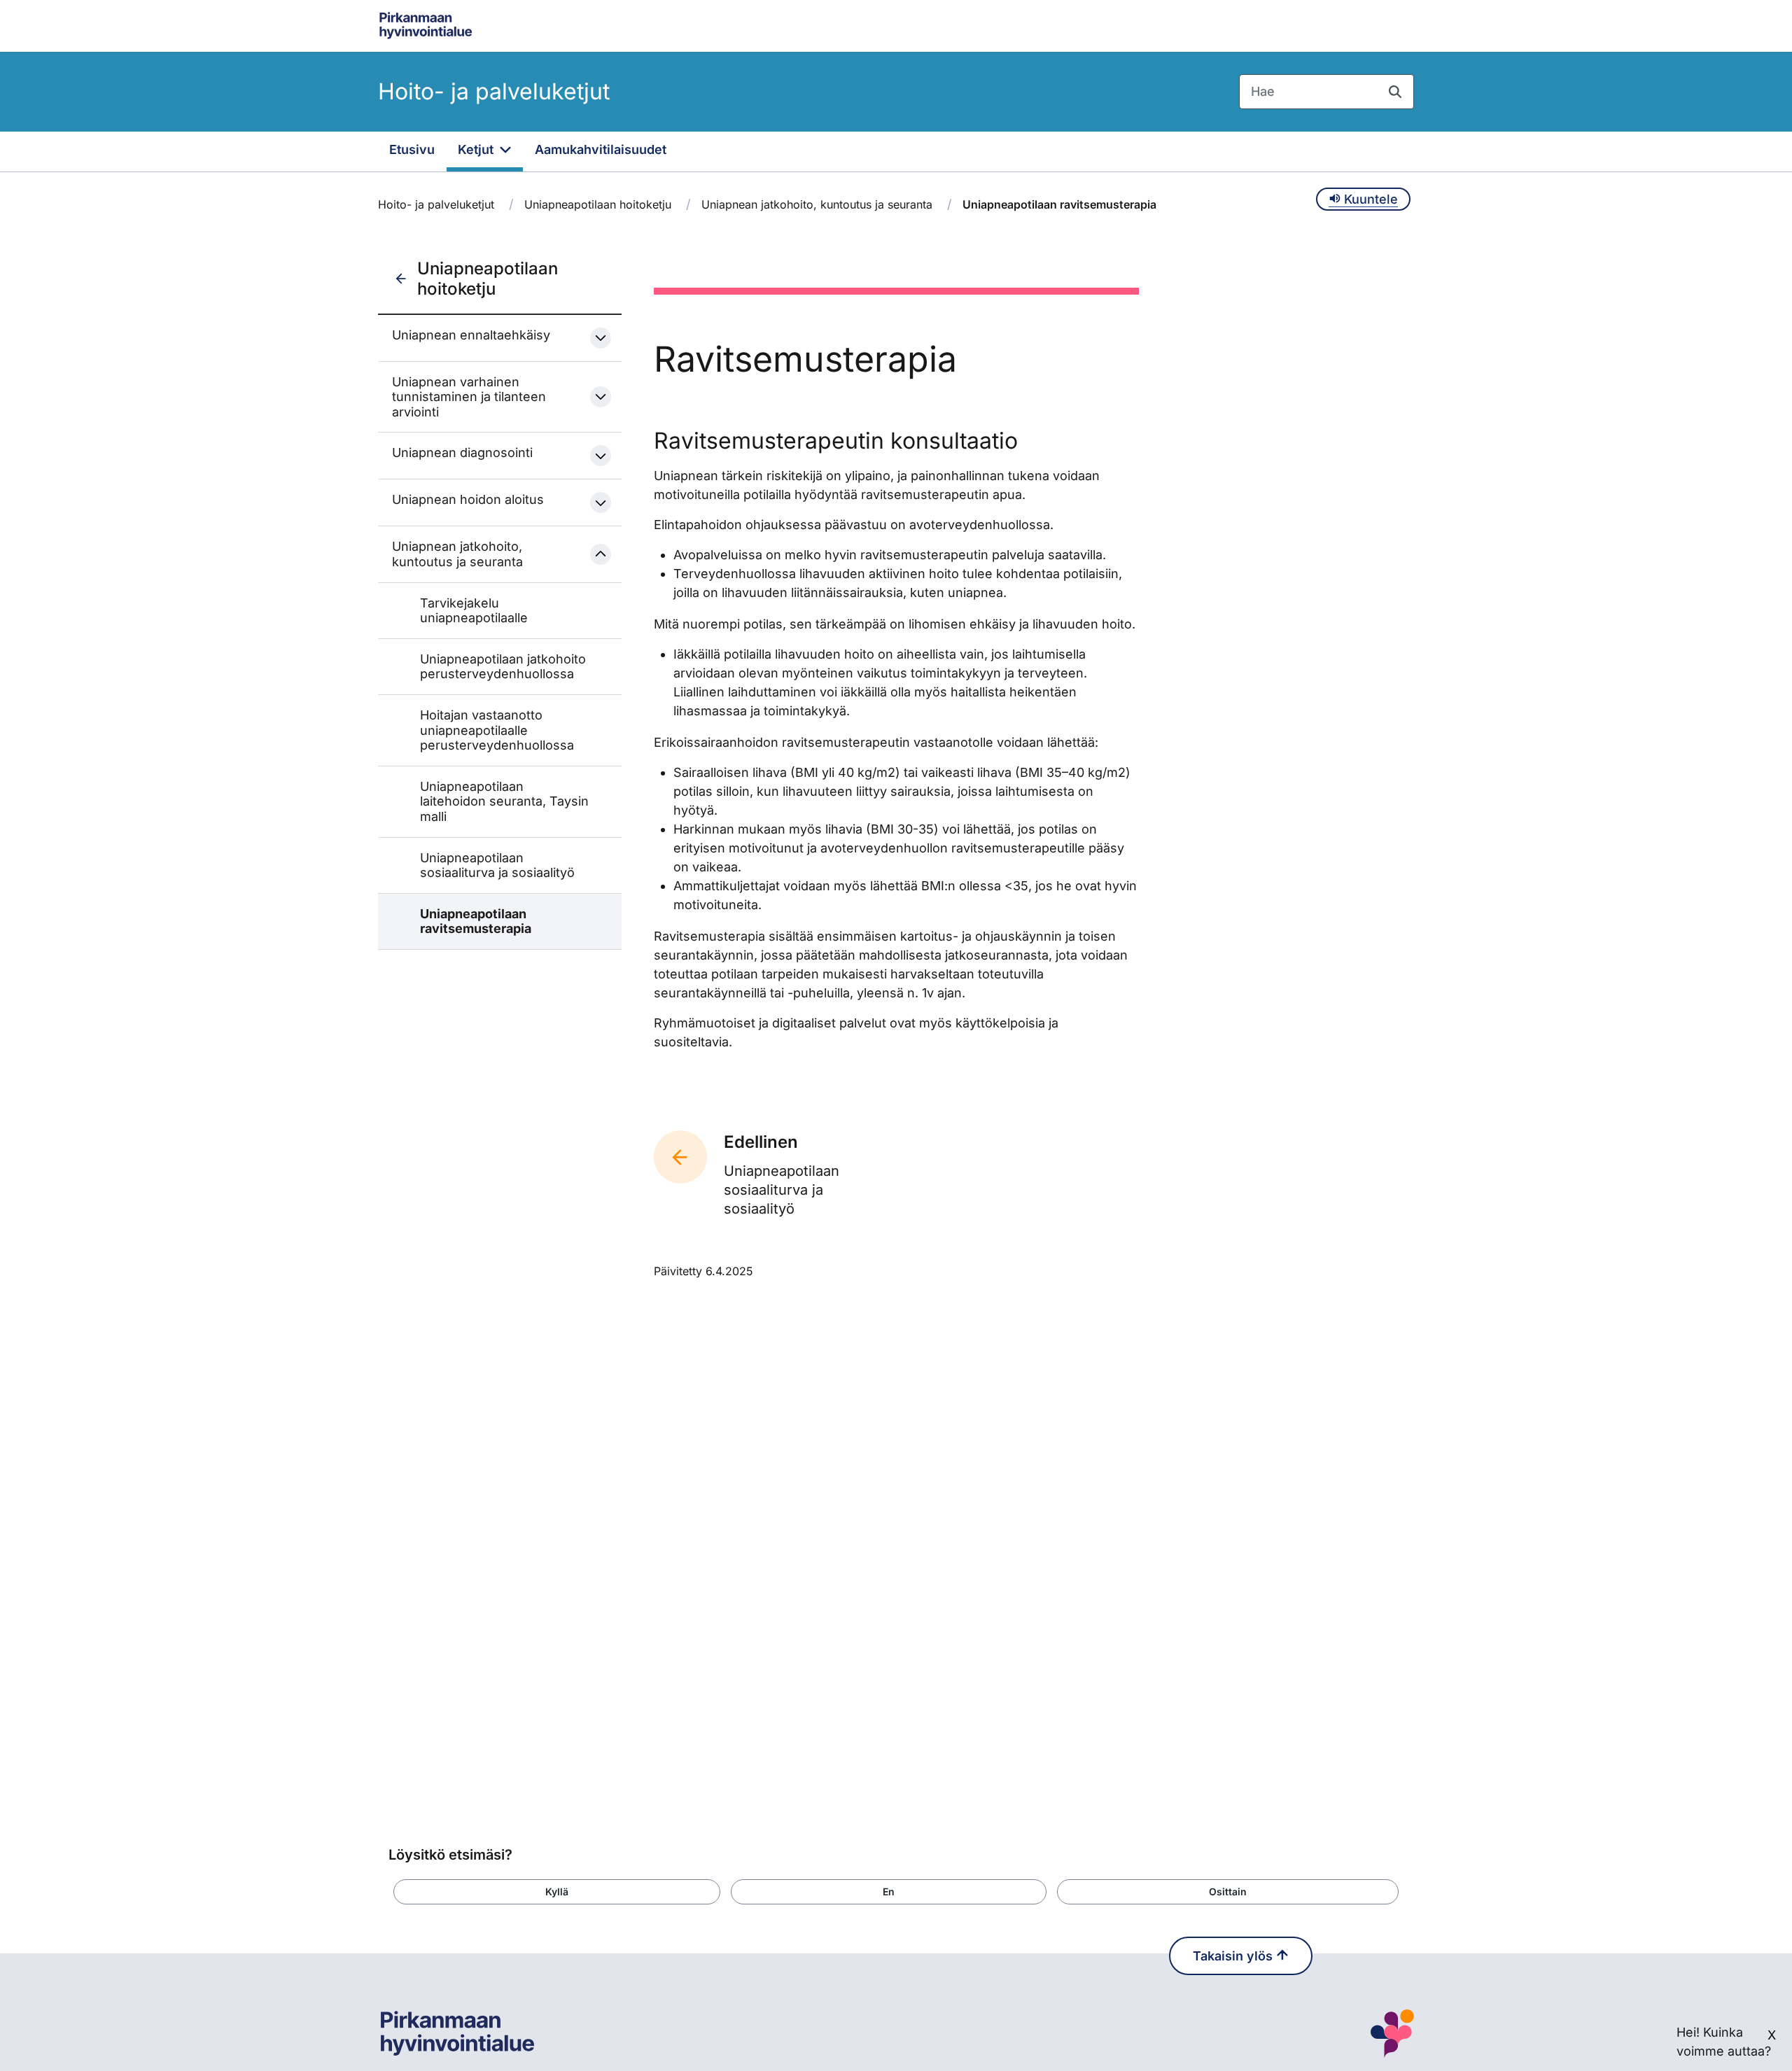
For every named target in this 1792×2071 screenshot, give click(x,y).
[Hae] (1395, 92)
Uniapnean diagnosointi (462, 452)
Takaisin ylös (1234, 1956)
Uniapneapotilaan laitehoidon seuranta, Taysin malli (504, 801)
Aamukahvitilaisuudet (601, 149)
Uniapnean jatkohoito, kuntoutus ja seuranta (817, 204)
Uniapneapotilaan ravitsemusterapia (476, 921)
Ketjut (477, 149)
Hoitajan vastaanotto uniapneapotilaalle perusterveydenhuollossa (497, 730)
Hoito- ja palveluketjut (494, 91)
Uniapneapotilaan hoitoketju (598, 204)
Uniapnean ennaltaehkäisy (471, 335)
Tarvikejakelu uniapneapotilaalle (474, 611)
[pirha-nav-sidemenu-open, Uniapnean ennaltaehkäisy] (601, 338)
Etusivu (412, 149)
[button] (557, 1892)
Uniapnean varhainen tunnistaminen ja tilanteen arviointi (469, 397)
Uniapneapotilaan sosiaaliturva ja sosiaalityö (497, 865)
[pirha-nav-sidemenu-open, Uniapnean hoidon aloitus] (601, 503)
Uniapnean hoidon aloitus (468, 499)
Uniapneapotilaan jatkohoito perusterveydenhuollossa (503, 667)
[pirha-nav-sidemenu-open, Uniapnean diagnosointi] (601, 456)
